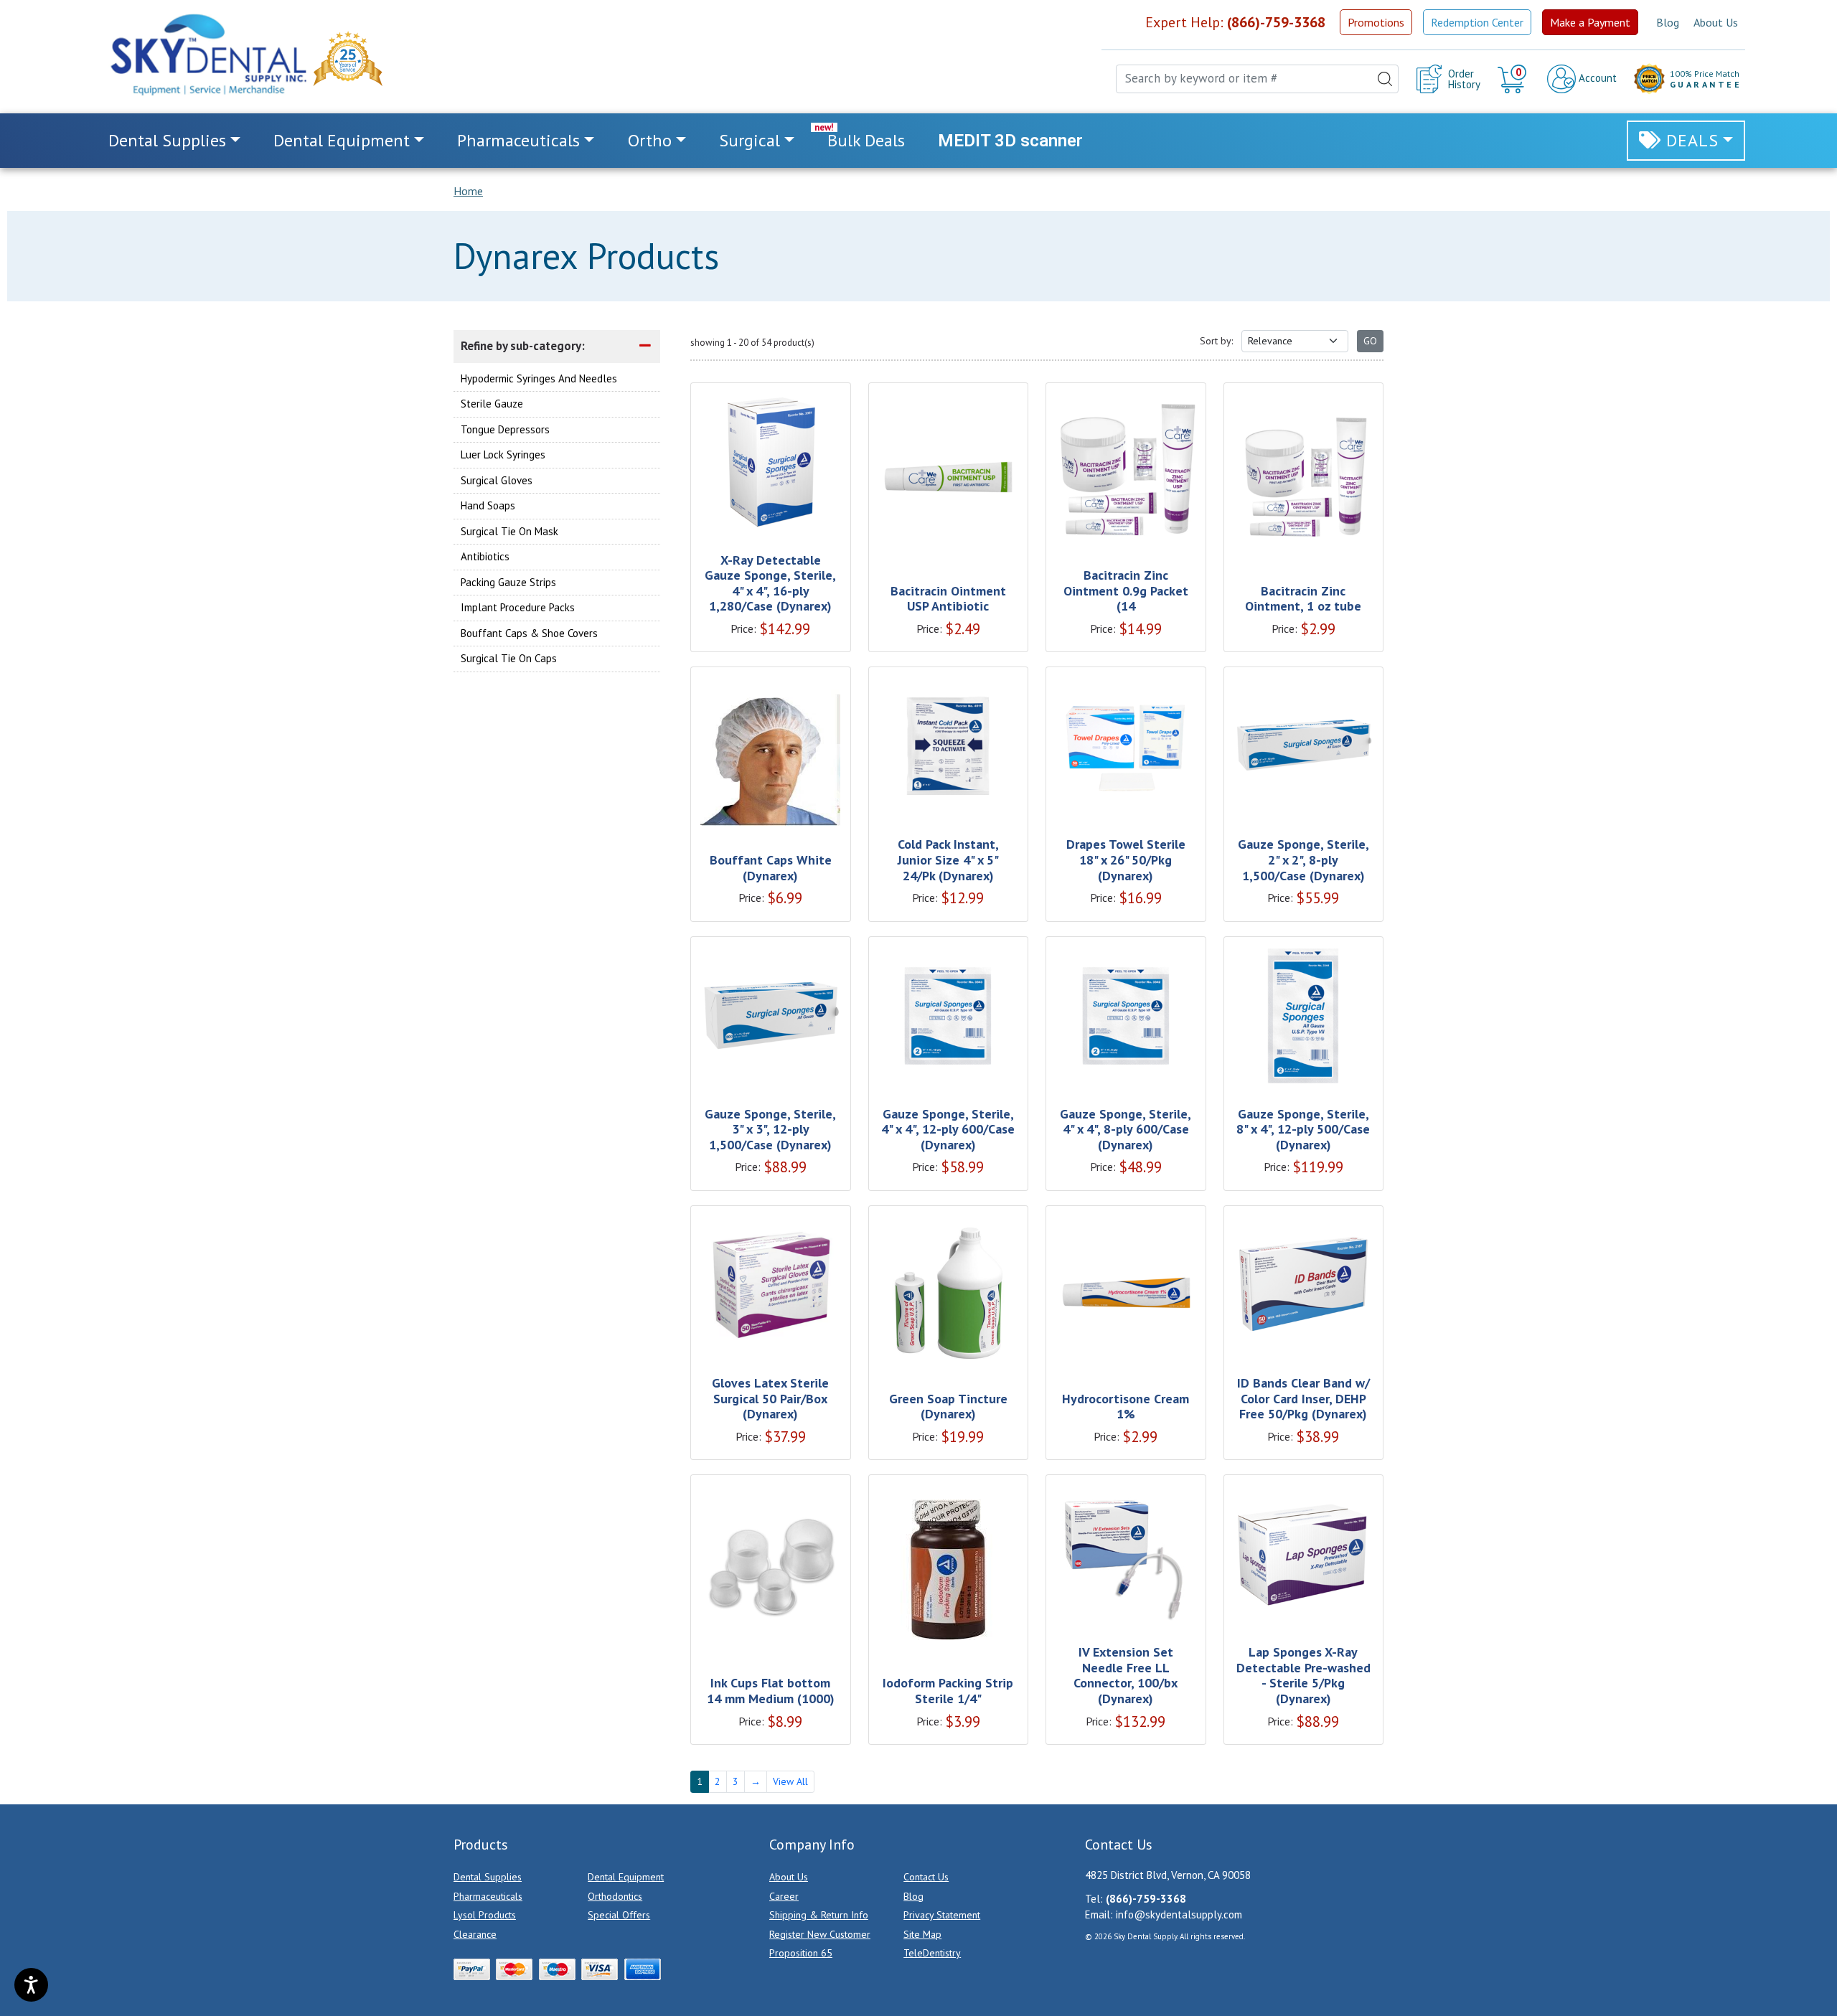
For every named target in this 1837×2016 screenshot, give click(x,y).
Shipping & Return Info (819, 1915)
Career (784, 1896)
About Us (1716, 22)
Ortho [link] (650, 140)
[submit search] (1385, 79)
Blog (1668, 22)
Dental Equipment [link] (342, 140)
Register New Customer (820, 1934)
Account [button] (1596, 78)
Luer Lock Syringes (503, 454)
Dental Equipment (626, 1877)
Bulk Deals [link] (866, 140)
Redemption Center (1477, 22)
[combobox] (1257, 79)
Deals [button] (1692, 140)
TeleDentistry (932, 1953)
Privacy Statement (942, 1915)
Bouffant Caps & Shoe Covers (529, 632)
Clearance (475, 1934)
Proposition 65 (801, 1953)
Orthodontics (615, 1896)
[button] (1514, 79)
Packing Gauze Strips (508, 581)
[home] (207, 55)
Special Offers (619, 1915)
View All (790, 1781)
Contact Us (926, 1877)
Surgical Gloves (497, 480)
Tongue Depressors (505, 429)
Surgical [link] (750, 140)
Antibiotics (485, 556)
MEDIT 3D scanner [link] (1010, 141)
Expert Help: (1235, 22)
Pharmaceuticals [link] (518, 140)
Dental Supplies (488, 1877)
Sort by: (1216, 341)
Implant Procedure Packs (518, 607)
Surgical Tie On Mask (509, 531)
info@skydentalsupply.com (1179, 1914)
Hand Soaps (488, 505)
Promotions (1376, 22)
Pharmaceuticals (488, 1896)
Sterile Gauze (492, 404)
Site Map (922, 1934)
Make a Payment (1590, 22)
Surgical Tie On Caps (509, 658)
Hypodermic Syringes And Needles (539, 378)
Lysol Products (485, 1915)
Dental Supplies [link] (167, 140)
